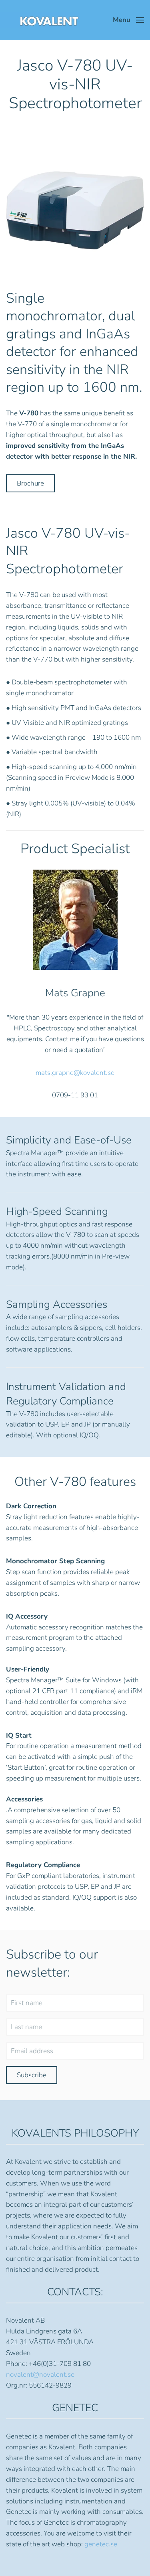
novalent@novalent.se (40, 2375)
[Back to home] (40, 20)
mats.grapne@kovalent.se (75, 1073)
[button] (128, 20)
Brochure (30, 483)
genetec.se (101, 2544)
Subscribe (32, 2075)
